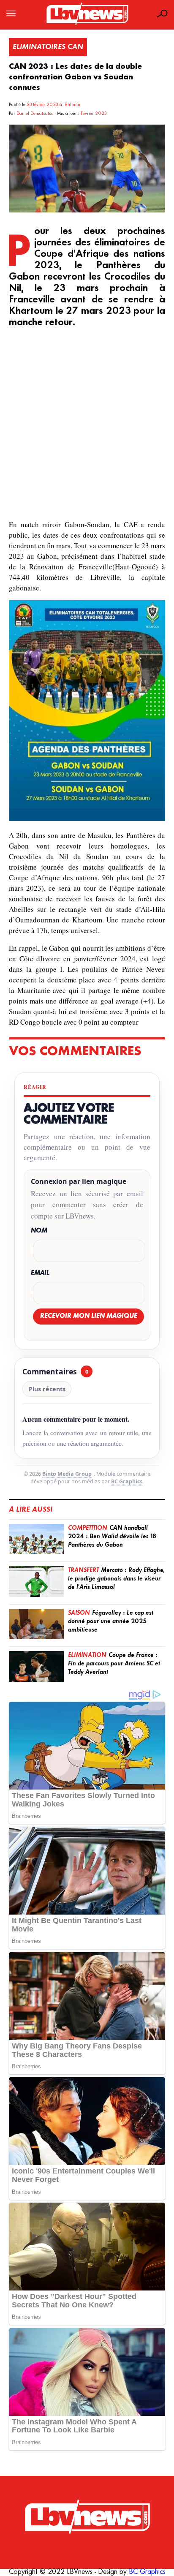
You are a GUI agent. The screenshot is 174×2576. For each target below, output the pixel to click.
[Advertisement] (87, 425)
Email (40, 1273)
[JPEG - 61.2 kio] (87, 819)
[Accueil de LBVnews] (87, 24)
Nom (39, 1231)
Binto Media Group (67, 1474)
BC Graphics (127, 1481)
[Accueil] (87, 2517)
